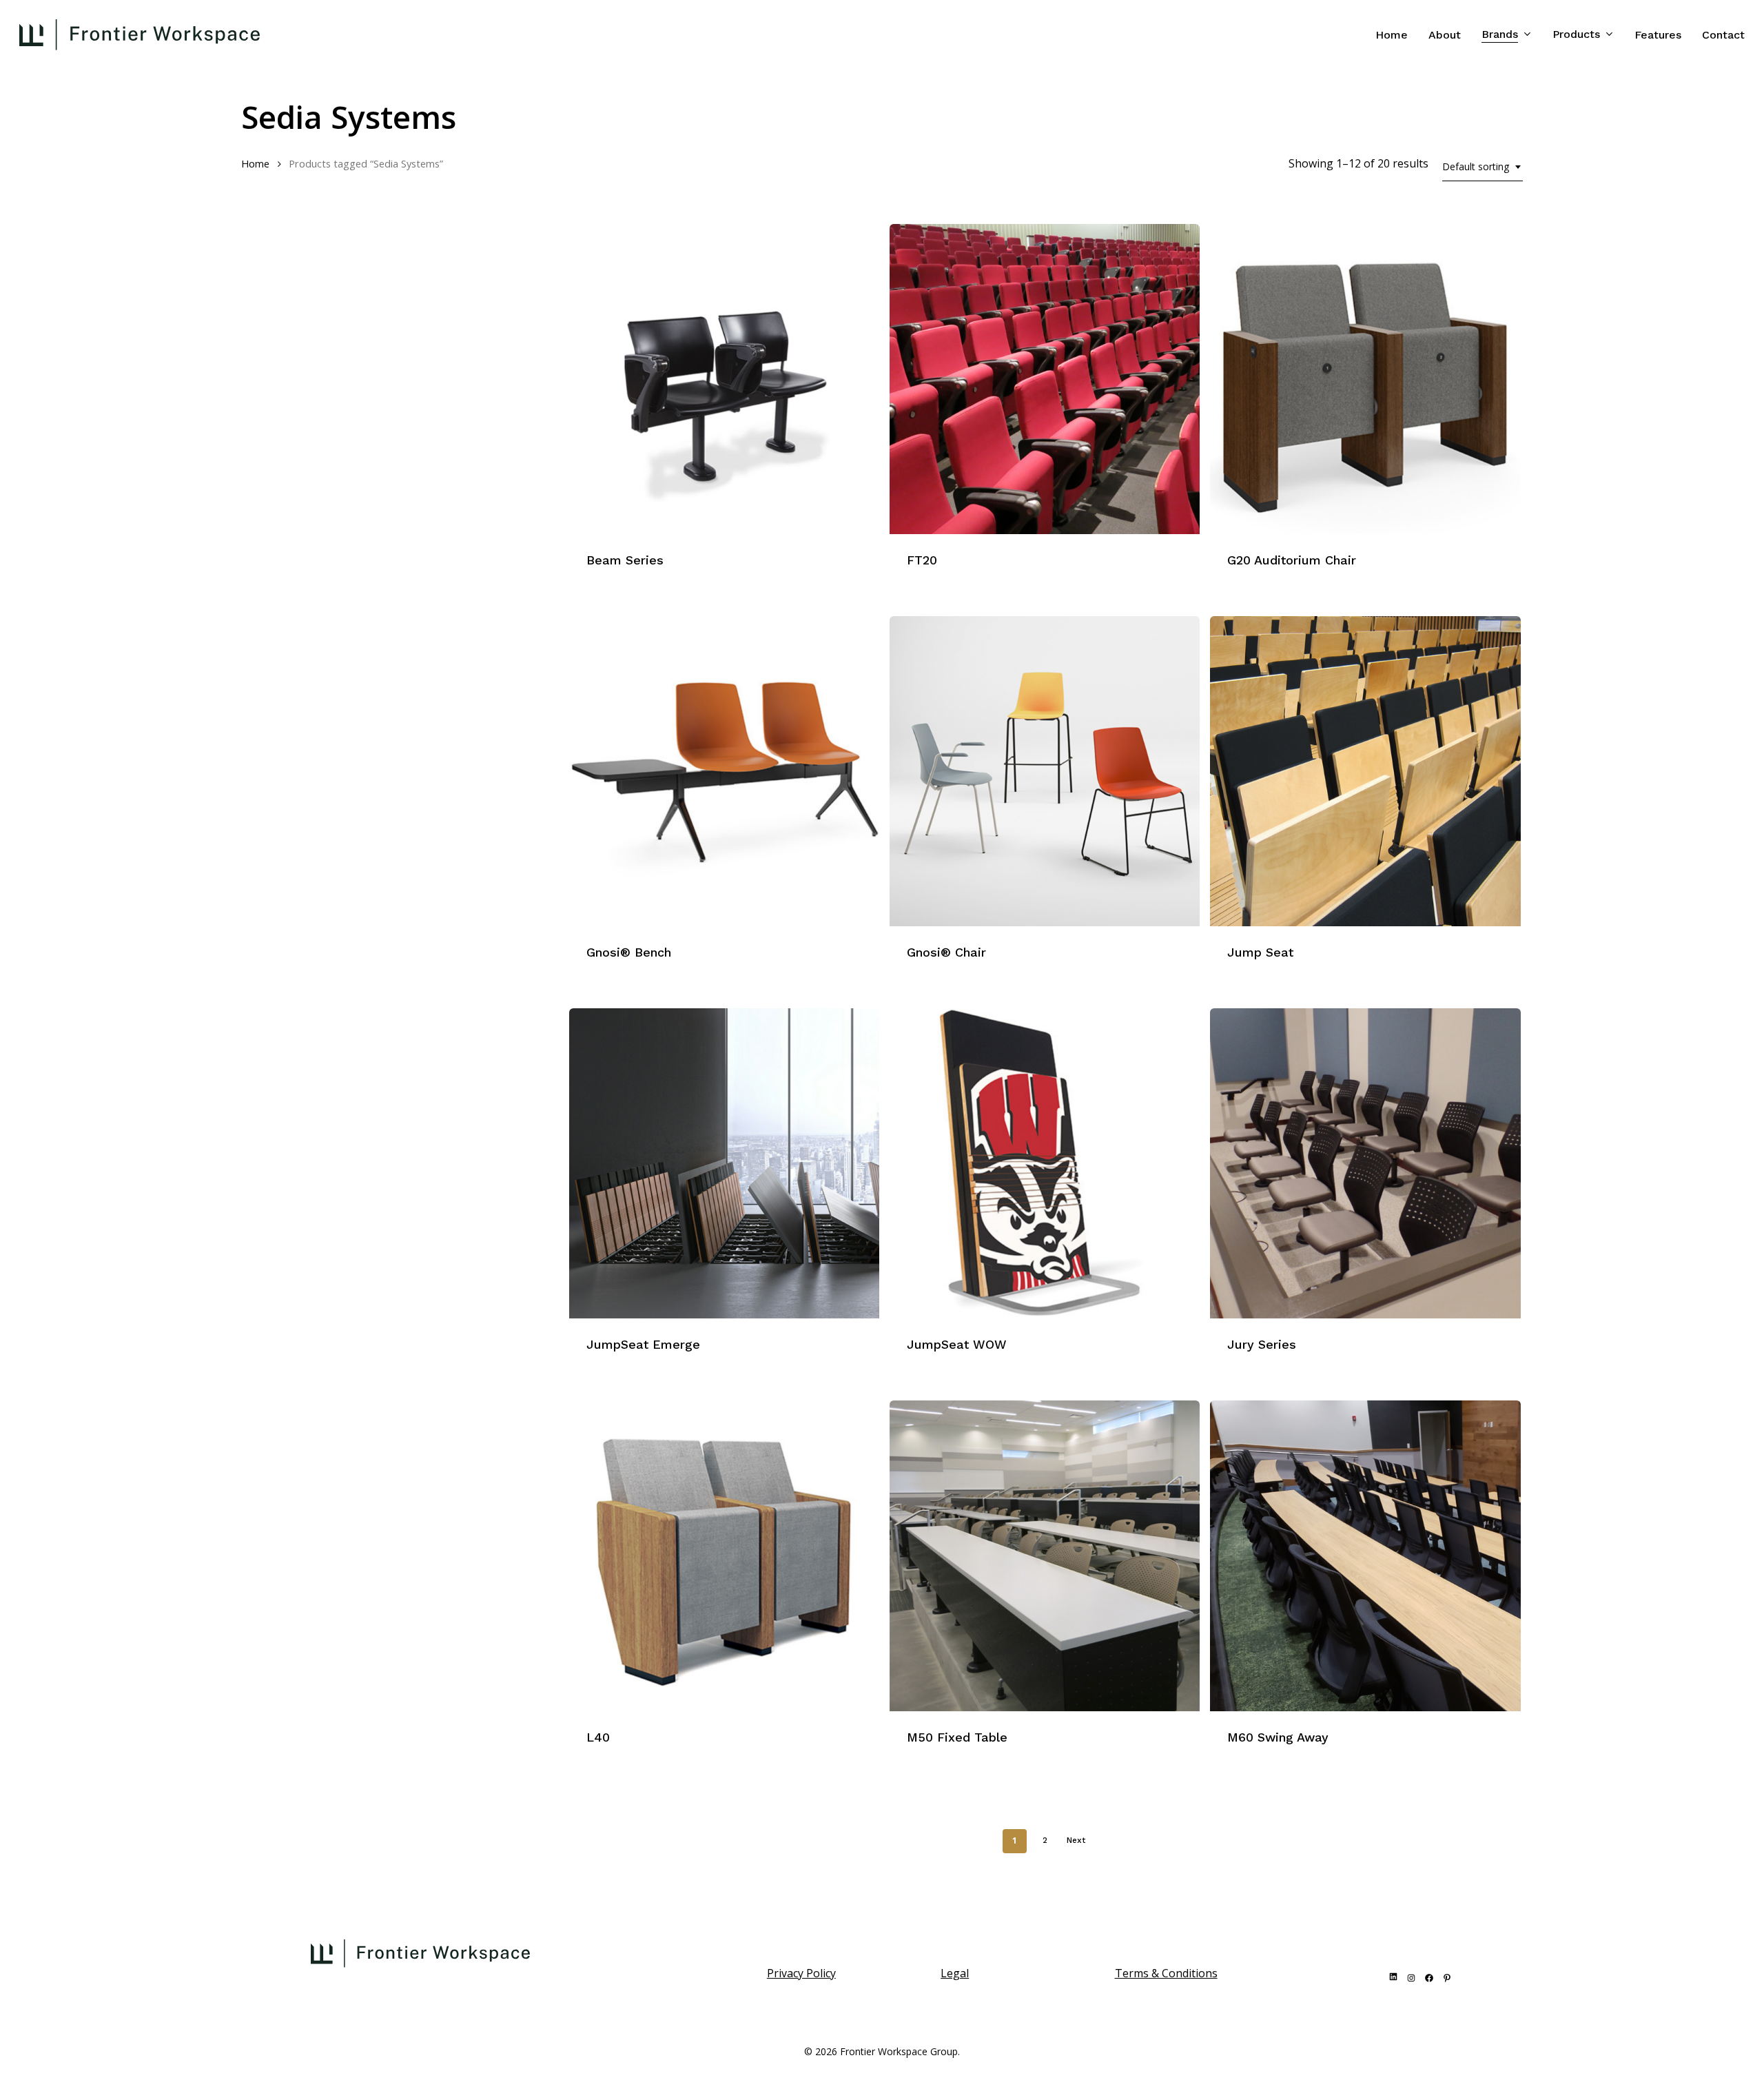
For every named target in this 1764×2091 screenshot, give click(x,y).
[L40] (724, 1555)
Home (255, 163)
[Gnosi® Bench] (724, 771)
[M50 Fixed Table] (1045, 1555)
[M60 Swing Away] (1365, 1555)
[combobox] (1483, 167)
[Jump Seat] (1365, 771)
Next (1076, 1840)
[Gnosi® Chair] (1045, 771)
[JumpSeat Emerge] (724, 1163)
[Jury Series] (1365, 1163)
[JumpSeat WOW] (1045, 1163)
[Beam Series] (724, 379)
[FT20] (1045, 379)
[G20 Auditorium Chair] (1365, 379)
